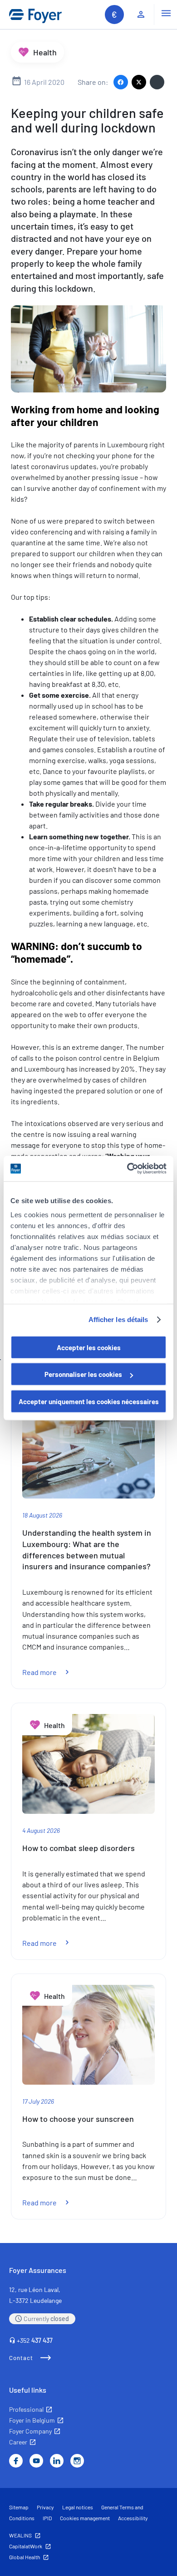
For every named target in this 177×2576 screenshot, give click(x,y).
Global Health (25, 2557)
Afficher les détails (118, 1320)
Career (18, 2442)
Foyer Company (30, 2431)
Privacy (45, 2507)
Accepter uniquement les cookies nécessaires (89, 1401)
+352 (35, 2340)
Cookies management (85, 2518)
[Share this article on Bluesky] (157, 82)
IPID (47, 2518)
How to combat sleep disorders (79, 1848)
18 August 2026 (42, 1515)
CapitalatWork (26, 2546)
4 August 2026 (41, 1830)
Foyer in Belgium (32, 2420)
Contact (21, 2358)
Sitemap (19, 2507)
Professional (26, 2409)
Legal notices (78, 2507)
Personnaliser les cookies (83, 1374)
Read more (51, 1672)
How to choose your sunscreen (78, 2119)
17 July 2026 (38, 2101)
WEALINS (20, 2535)
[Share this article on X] (139, 82)
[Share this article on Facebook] (121, 82)
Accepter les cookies (89, 1347)
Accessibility (133, 2518)
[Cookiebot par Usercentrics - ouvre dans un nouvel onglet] (127, 1169)
